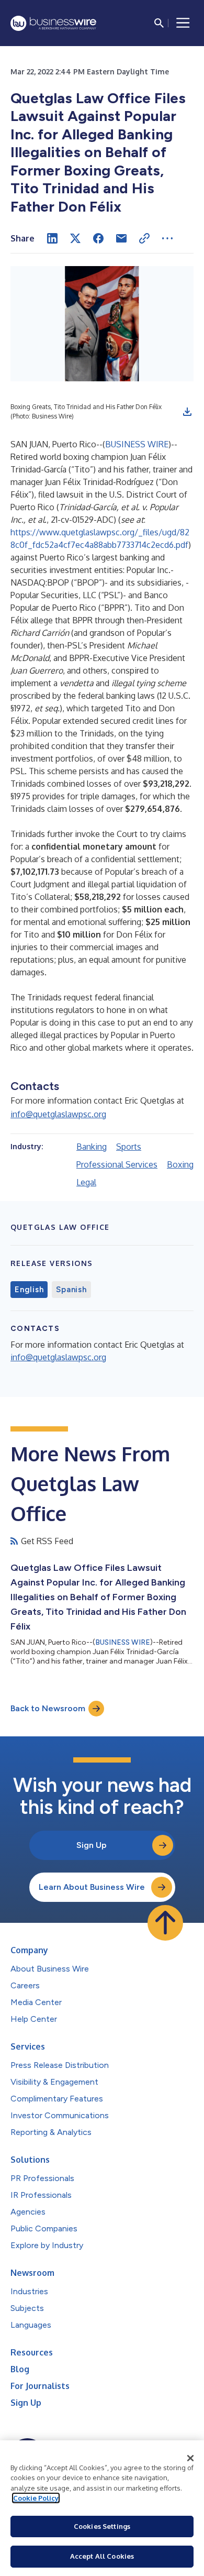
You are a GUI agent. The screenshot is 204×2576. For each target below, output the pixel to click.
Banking (92, 1147)
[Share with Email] (121, 238)
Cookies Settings (102, 2526)
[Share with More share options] (167, 238)
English (29, 1290)
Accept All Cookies (102, 2556)
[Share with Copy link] (144, 238)
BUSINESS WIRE (137, 444)
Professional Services (117, 1164)
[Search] (159, 23)
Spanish (71, 1290)
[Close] (190, 2458)
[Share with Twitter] (75, 238)
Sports (129, 1147)
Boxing (180, 1164)
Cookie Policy (36, 2498)
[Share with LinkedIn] (52, 238)
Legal (86, 1182)
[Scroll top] (165, 1923)
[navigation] (183, 23)
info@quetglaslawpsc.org (58, 1114)
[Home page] (53, 23)
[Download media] (187, 412)
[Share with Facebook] (98, 238)
